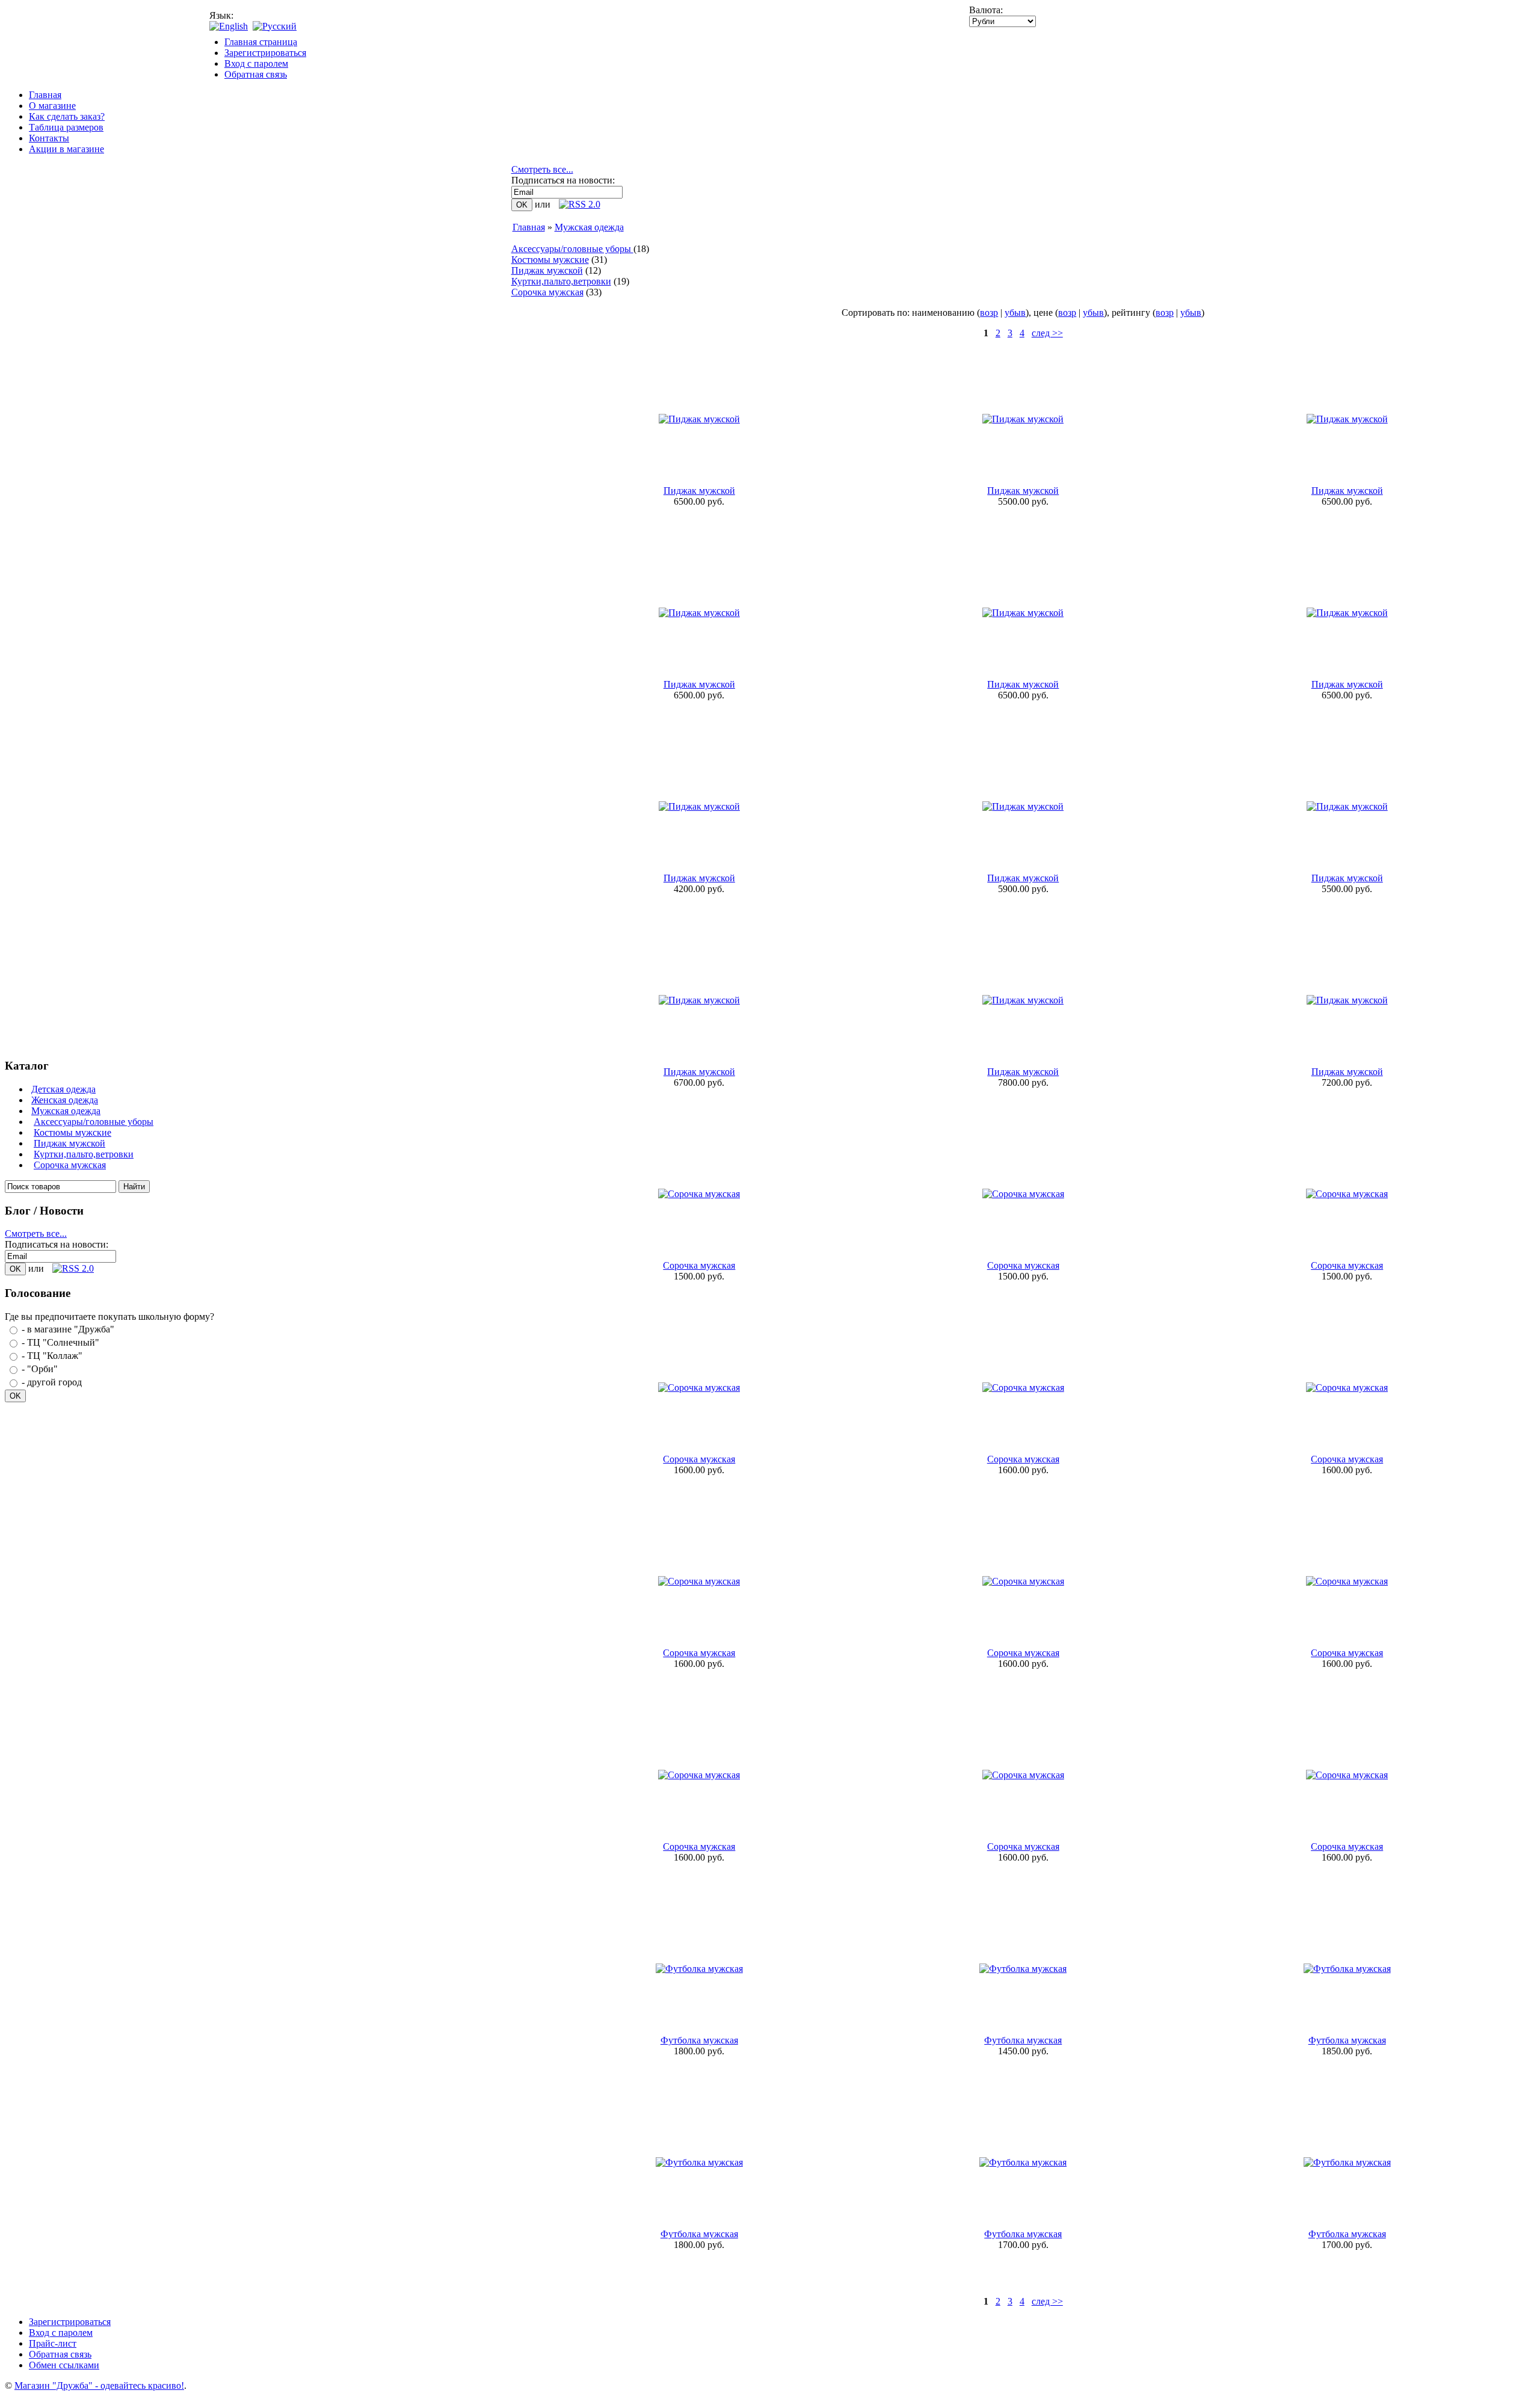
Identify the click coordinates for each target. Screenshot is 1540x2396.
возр (989, 313)
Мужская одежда (66, 1111)
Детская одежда (63, 1089)
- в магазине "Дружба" (68, 1329)
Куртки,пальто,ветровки (84, 1154)
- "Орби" (40, 1369)
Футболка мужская (699, 2040)
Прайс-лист (53, 2343)
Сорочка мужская (70, 1165)
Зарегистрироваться (265, 53)
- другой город (52, 1382)
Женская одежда (65, 1100)
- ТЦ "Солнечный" (60, 1342)
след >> (1047, 333)
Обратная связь (256, 74)
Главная (45, 95)
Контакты (49, 138)
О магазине (52, 106)
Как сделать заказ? (67, 116)
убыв (1015, 313)
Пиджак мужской (69, 1143)
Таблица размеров (66, 127)
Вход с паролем (256, 63)
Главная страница (261, 42)
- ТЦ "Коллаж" (52, 1356)
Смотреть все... (36, 1233)
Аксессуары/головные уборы (94, 1122)
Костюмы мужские (72, 1132)
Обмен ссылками (64, 2365)
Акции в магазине (66, 149)
